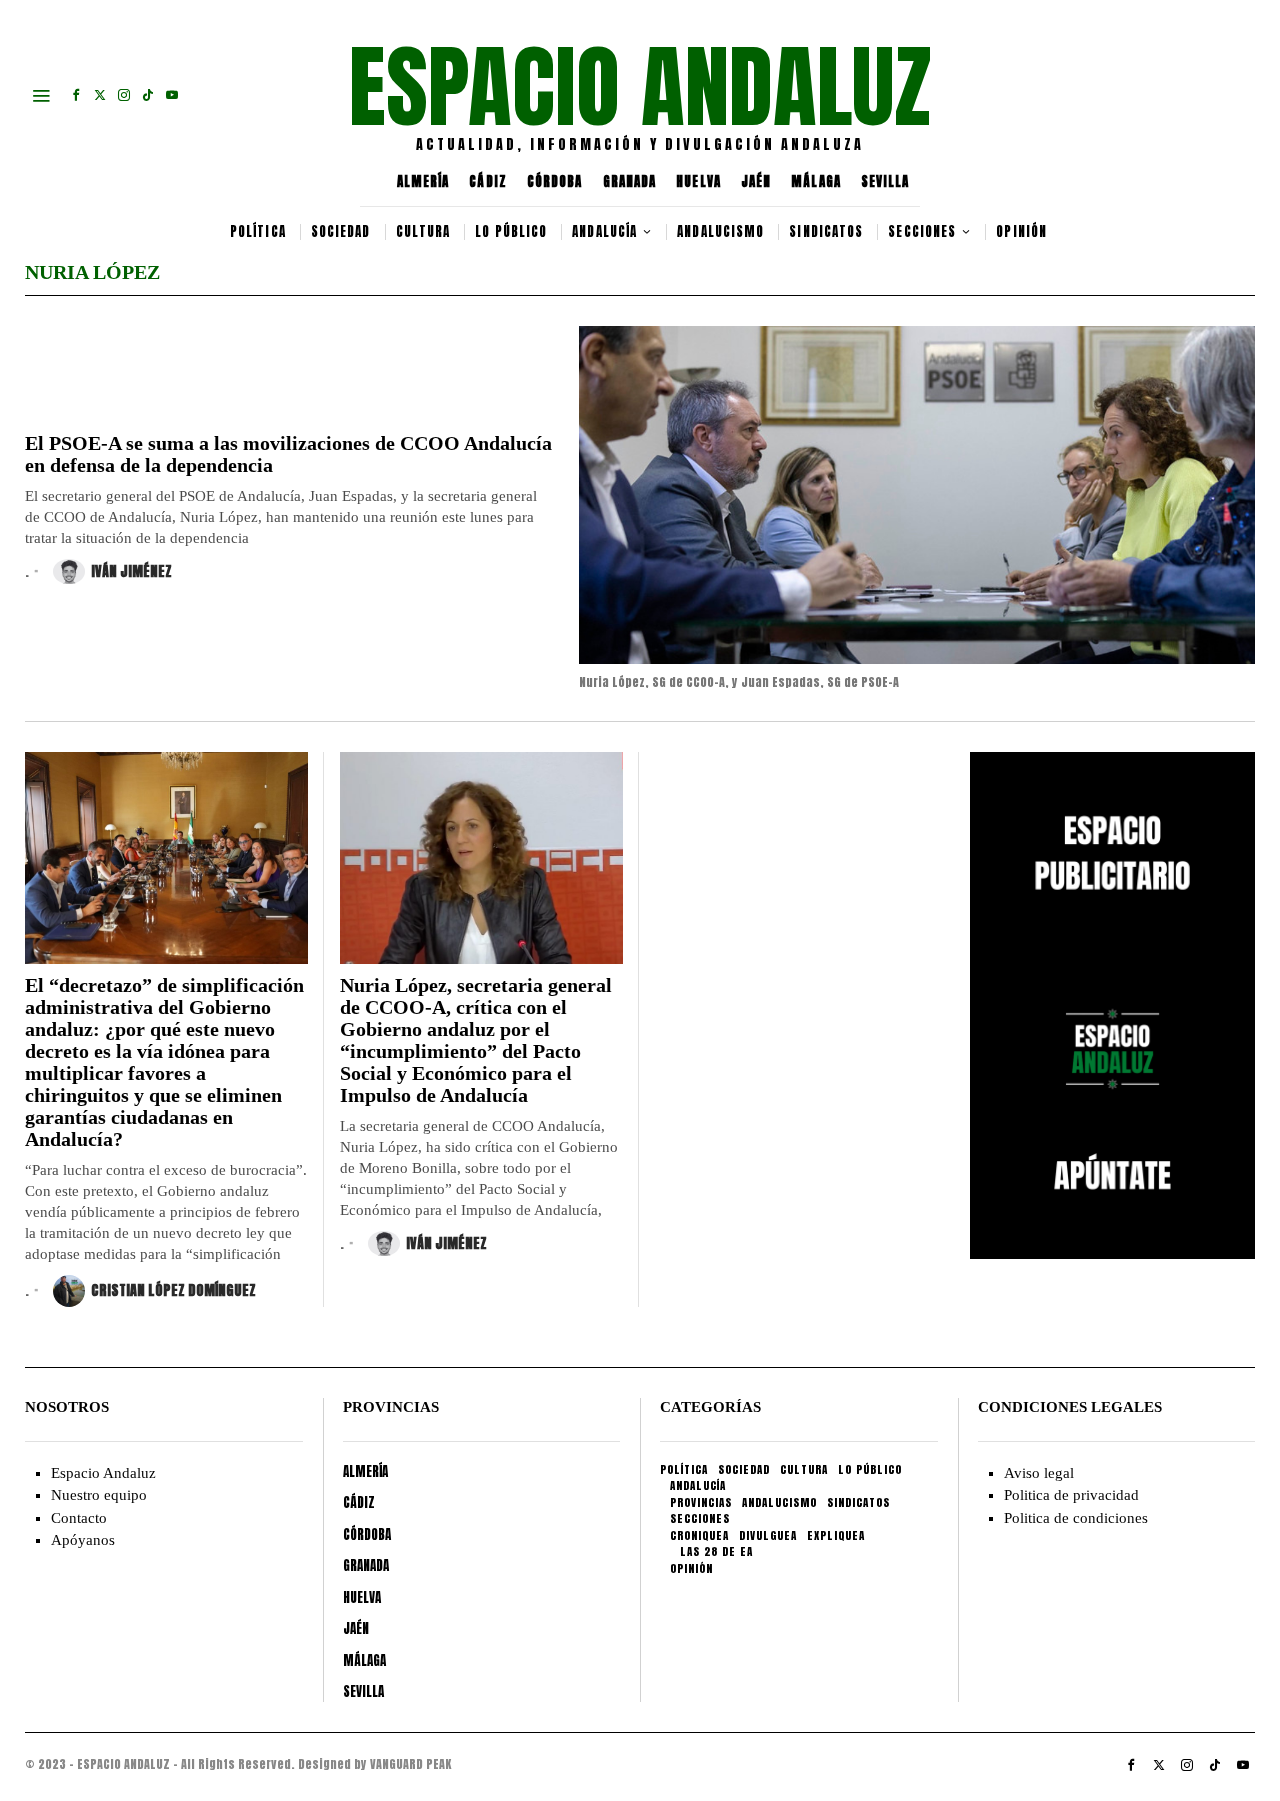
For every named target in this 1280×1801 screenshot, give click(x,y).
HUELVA (698, 181)
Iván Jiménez (131, 571)
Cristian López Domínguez (173, 1290)
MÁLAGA (816, 181)
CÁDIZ (488, 181)
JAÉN (756, 181)
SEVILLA (885, 181)
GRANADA (630, 181)
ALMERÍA (423, 181)
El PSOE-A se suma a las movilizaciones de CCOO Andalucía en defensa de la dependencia (288, 454)
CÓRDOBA (555, 181)
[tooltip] (76, 95)
